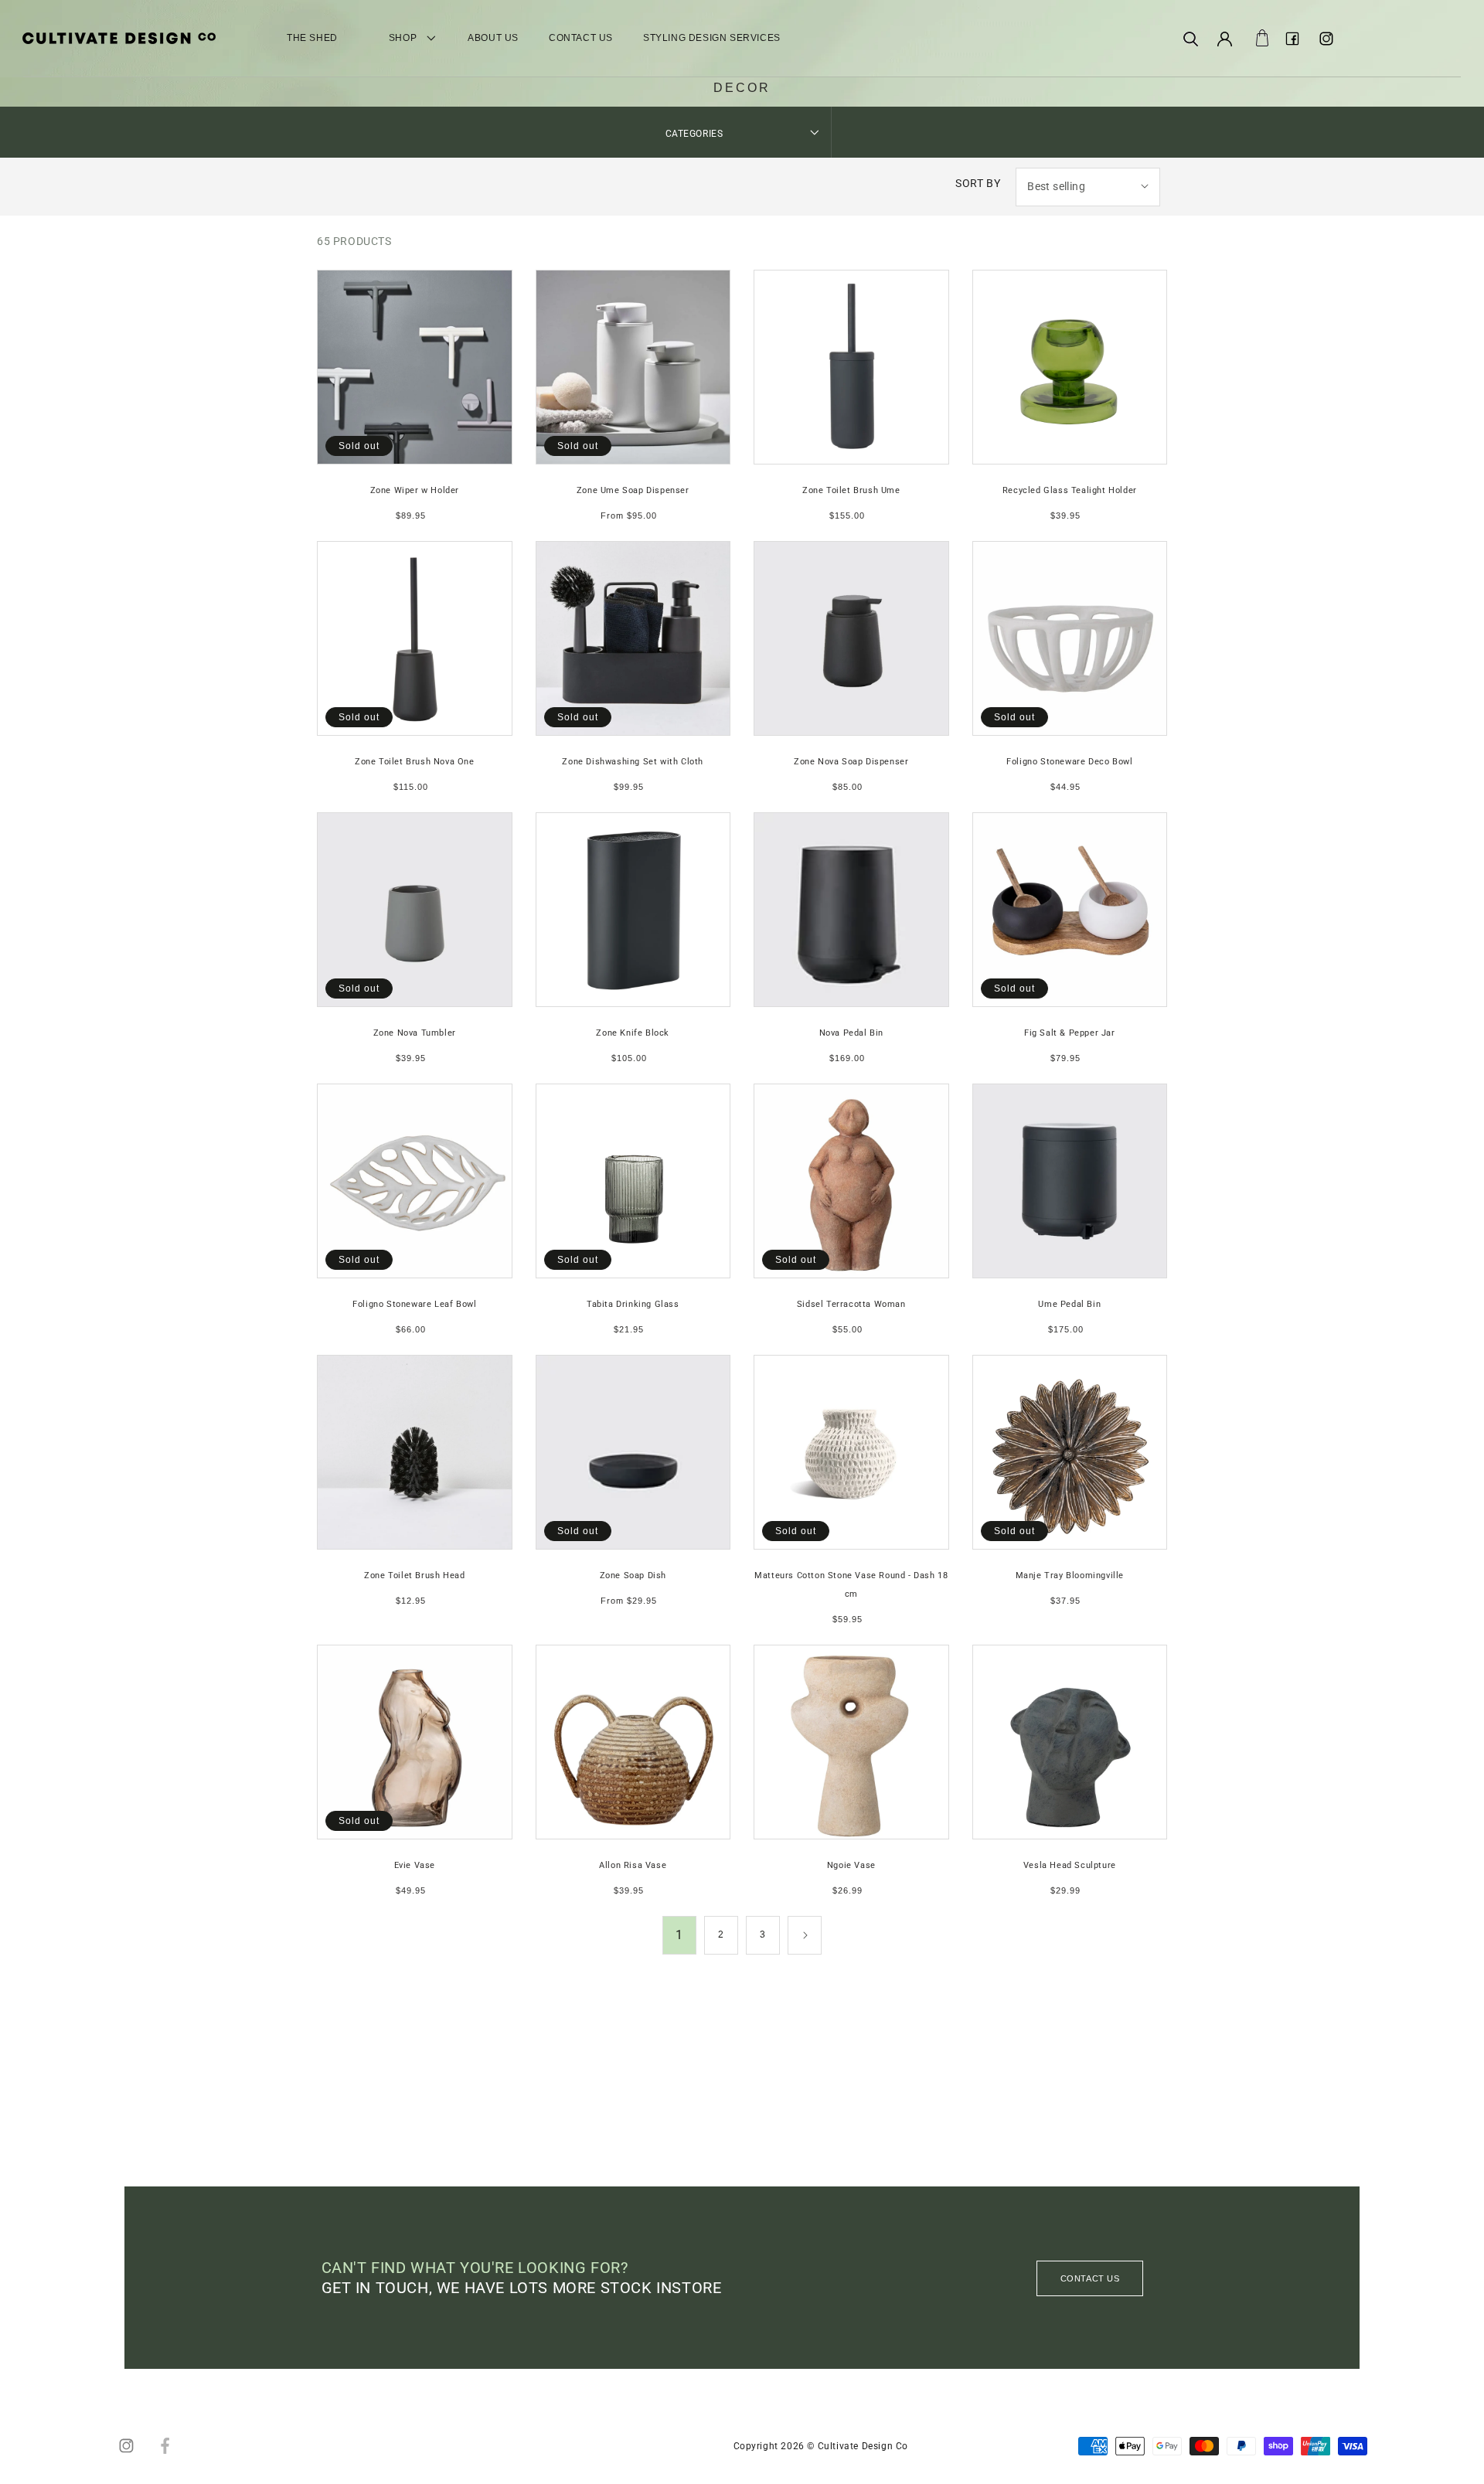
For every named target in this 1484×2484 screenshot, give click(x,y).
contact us (1090, 2278)
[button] (1190, 39)
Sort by (978, 183)
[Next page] (805, 1935)
